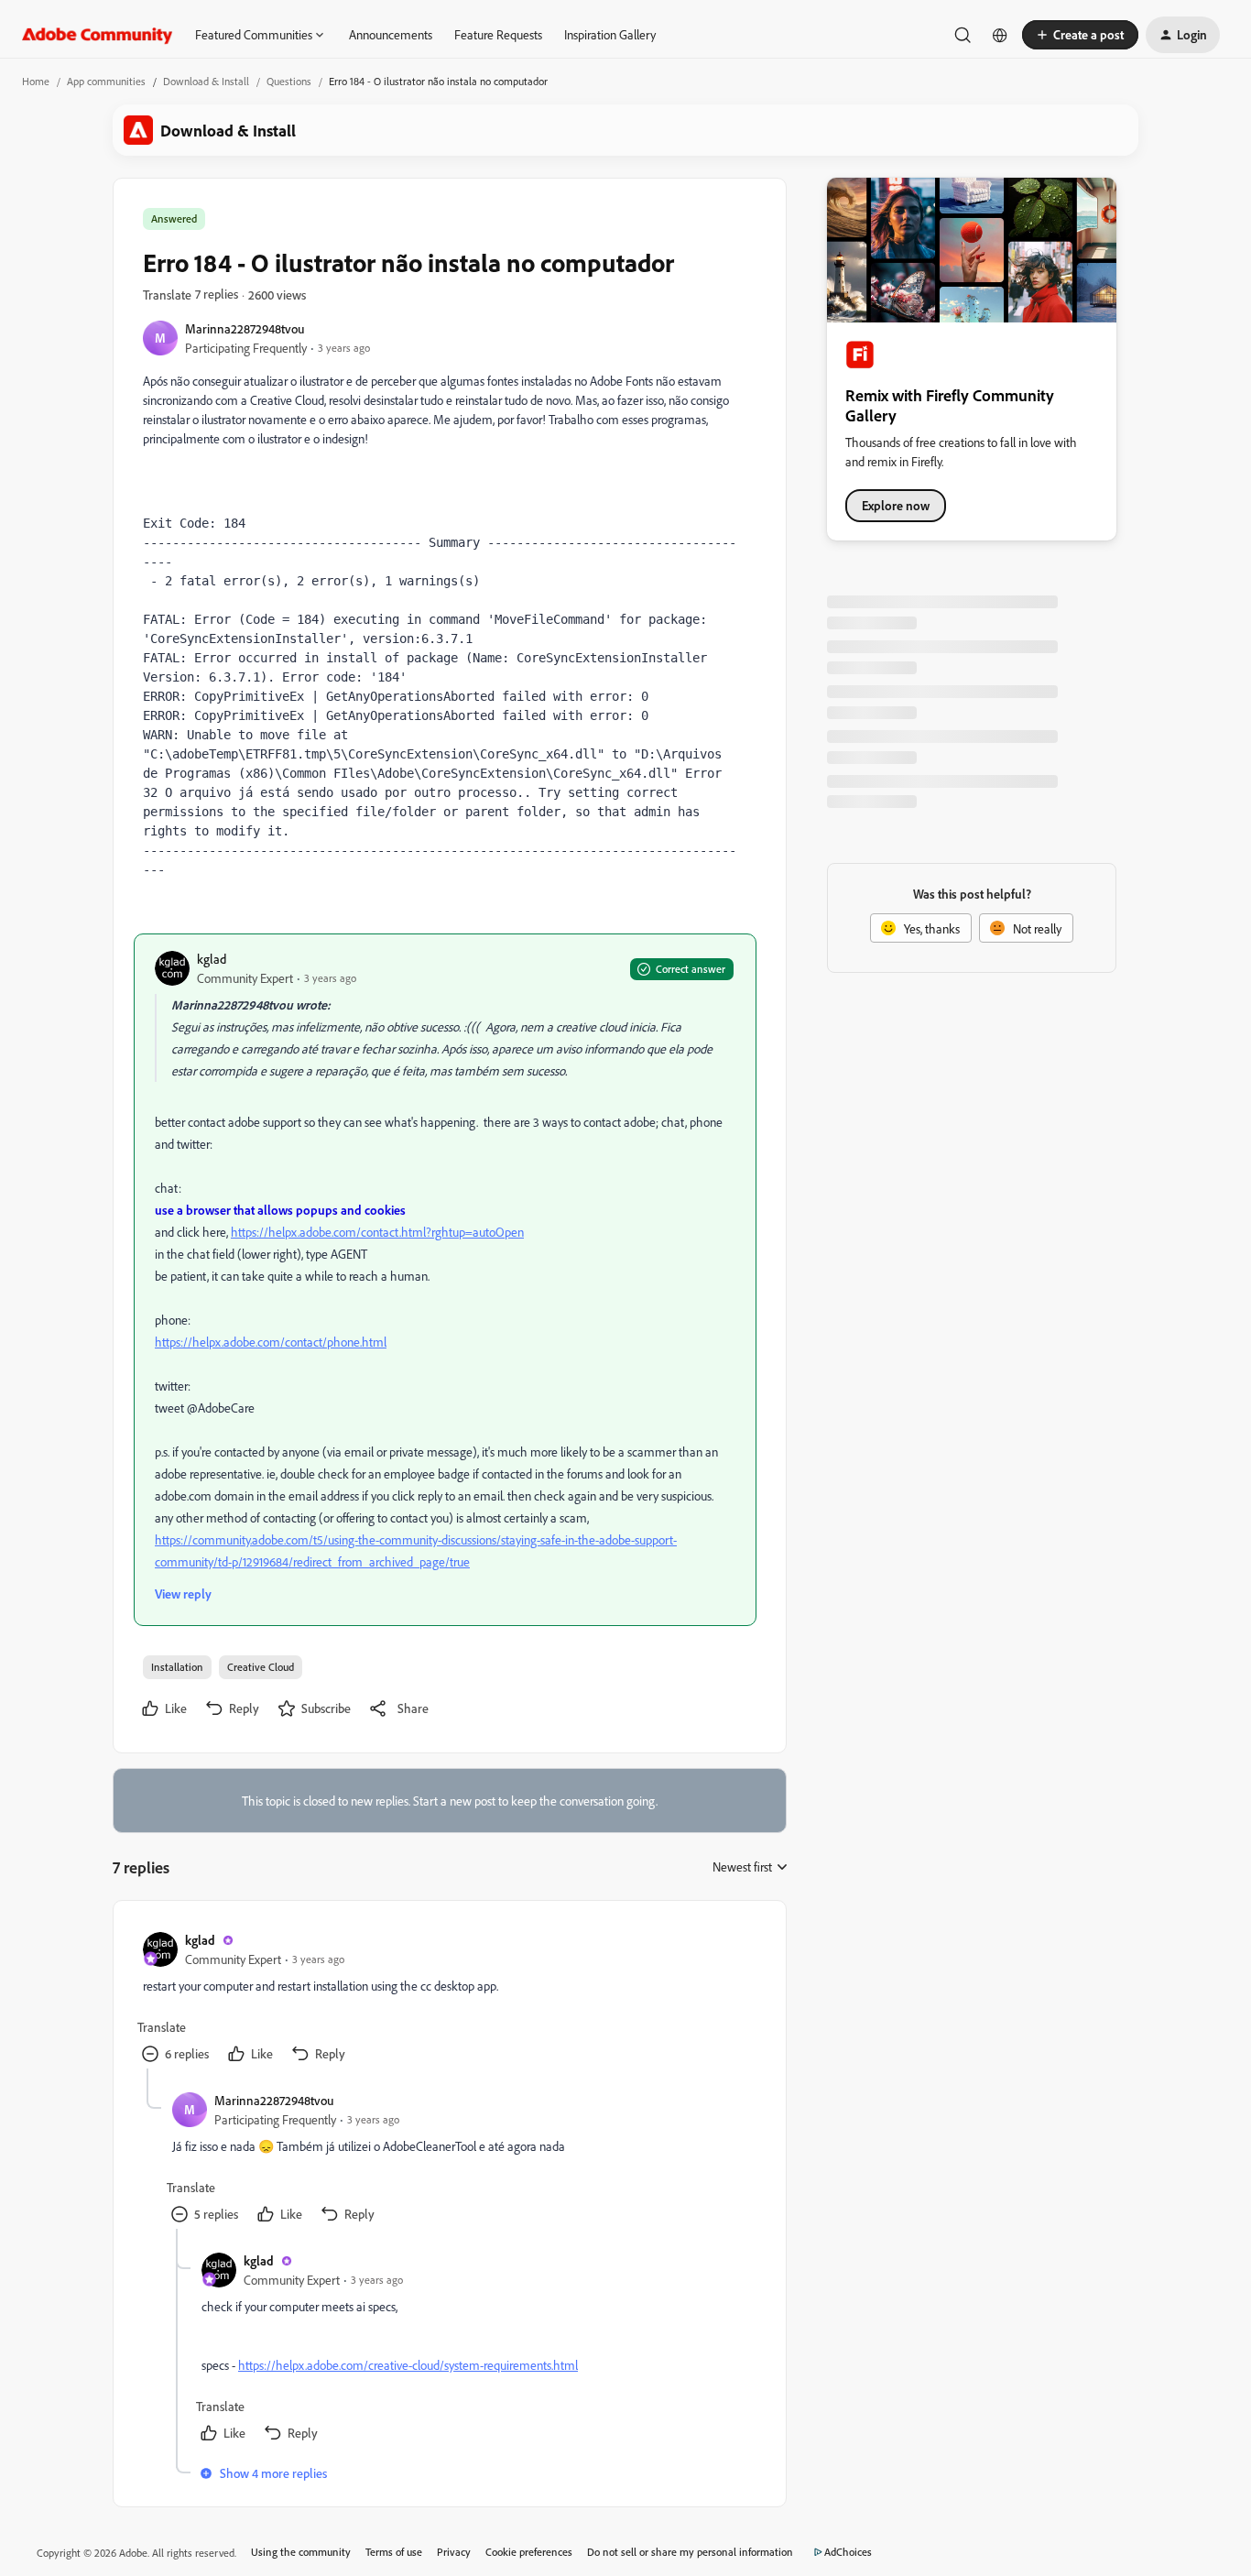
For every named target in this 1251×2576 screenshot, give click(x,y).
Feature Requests (498, 34)
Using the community (301, 2552)
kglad (212, 959)
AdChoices (848, 2552)
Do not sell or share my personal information (690, 2552)
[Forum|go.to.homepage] (98, 35)
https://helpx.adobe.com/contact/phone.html (271, 1342)
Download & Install (206, 81)
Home (36, 81)
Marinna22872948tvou (245, 328)
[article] (449, 1999)
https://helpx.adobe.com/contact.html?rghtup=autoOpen (377, 1232)
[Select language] (1000, 35)
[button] (1080, 35)
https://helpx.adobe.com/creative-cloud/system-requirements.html (408, 2365)
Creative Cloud (261, 1667)
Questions (289, 81)
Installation (177, 1667)
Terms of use (394, 2552)
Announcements (391, 34)
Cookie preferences (529, 2552)
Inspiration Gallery (610, 34)
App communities (106, 81)
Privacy (454, 2552)
